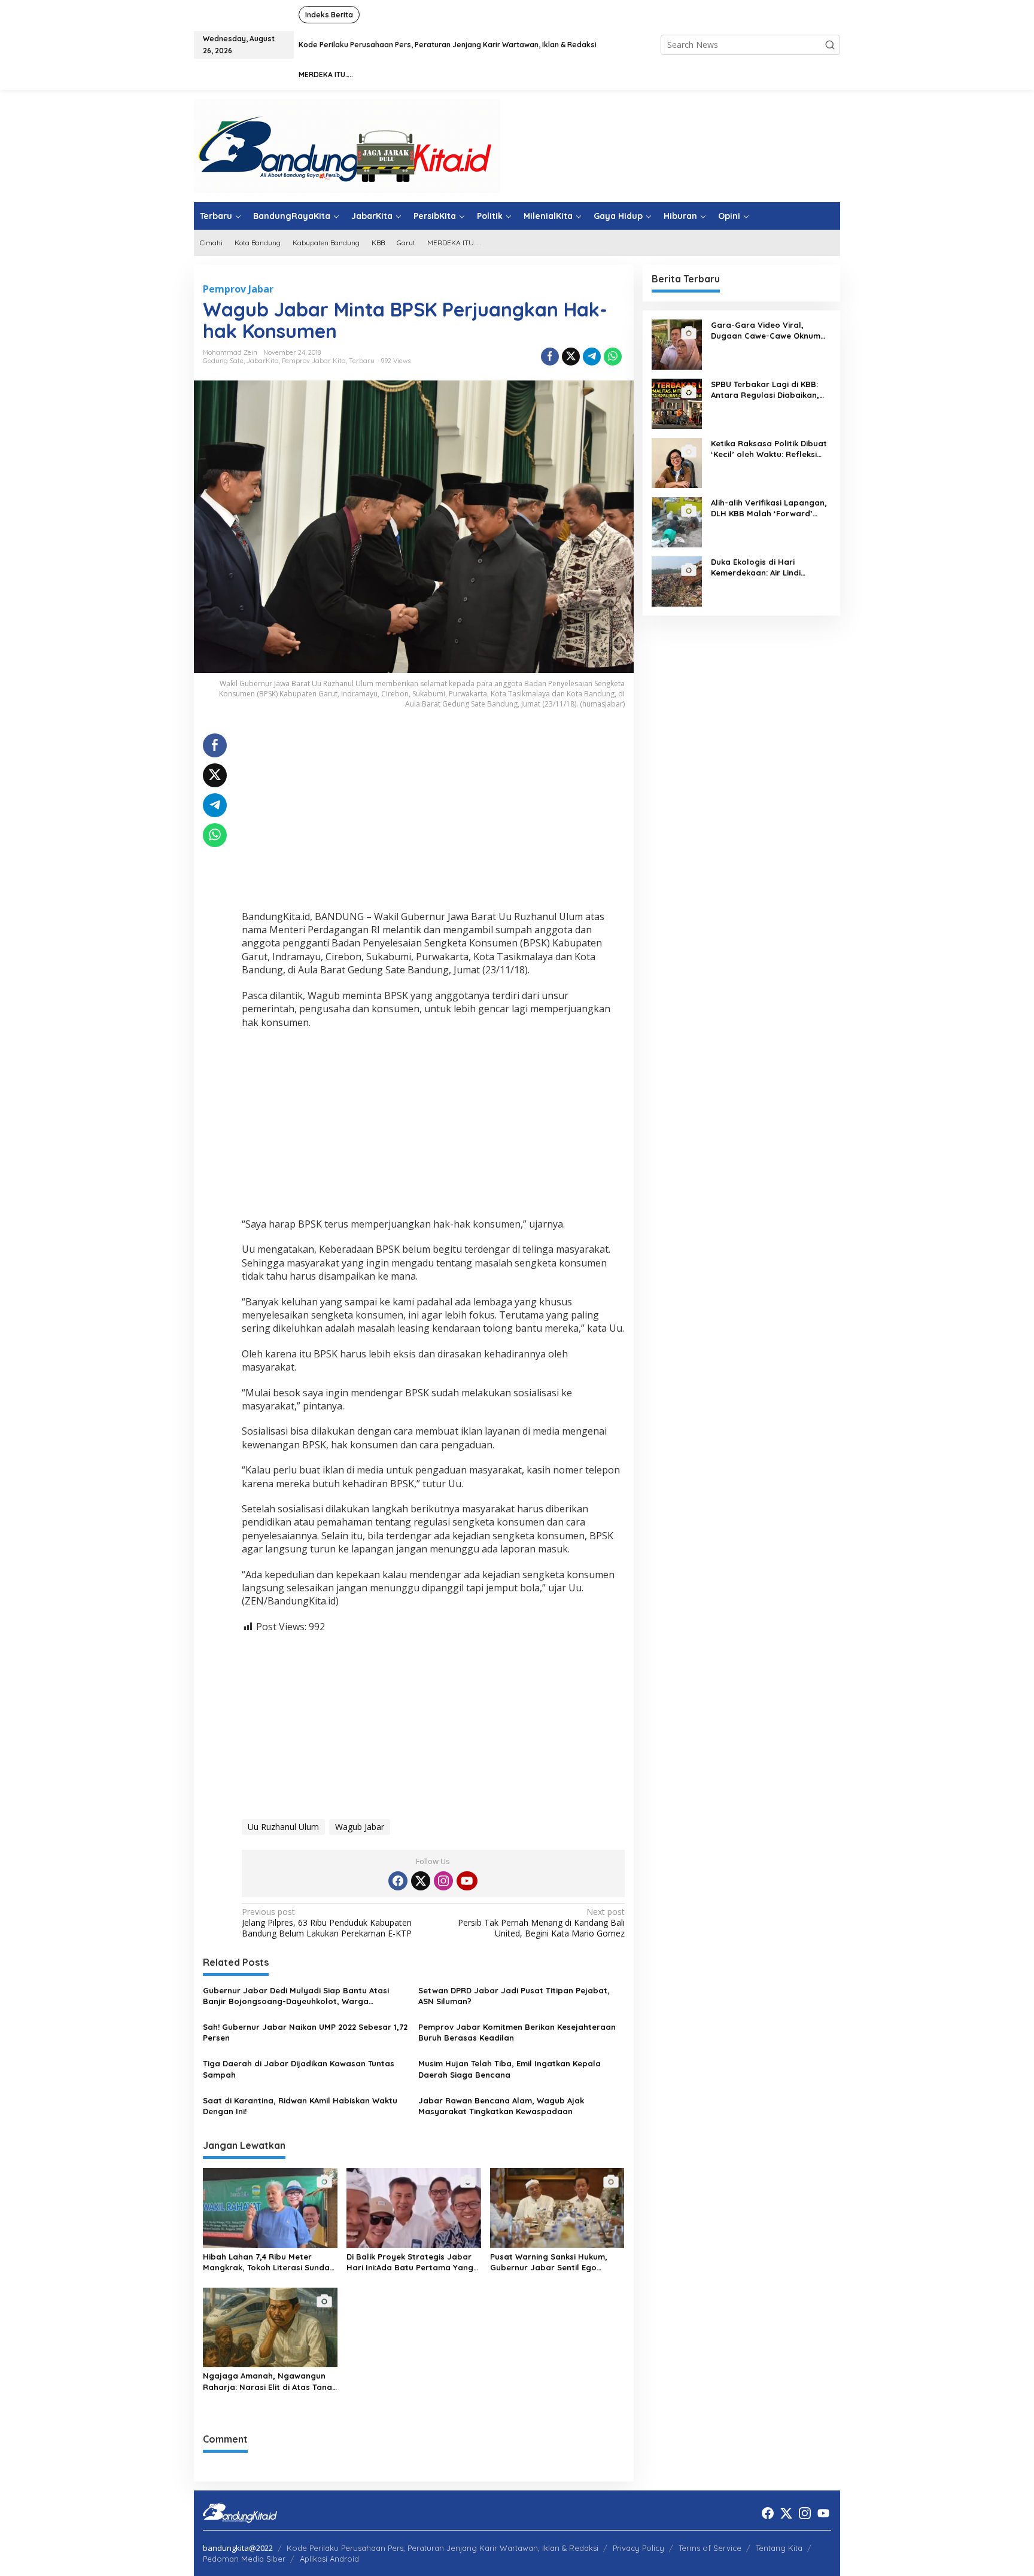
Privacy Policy (638, 2548)
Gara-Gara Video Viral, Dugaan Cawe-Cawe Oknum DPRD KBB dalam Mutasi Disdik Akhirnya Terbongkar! (766, 331)
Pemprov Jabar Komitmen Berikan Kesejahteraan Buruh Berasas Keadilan (517, 2032)
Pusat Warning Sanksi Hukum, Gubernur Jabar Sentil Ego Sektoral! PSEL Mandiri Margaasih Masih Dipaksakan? (556, 2262)
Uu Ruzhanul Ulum (283, 1827)
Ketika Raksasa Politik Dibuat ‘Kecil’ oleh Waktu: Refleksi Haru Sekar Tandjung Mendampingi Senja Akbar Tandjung (769, 449)
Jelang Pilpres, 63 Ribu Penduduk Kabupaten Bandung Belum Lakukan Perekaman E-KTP (327, 1923)
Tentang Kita (779, 2548)
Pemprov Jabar (238, 289)
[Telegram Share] (592, 357)
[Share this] (550, 357)
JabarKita (263, 361)
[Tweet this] (571, 357)
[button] (830, 45)
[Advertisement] (433, 817)
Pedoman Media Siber (244, 2559)
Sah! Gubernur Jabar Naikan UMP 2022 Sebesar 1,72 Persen (305, 2032)
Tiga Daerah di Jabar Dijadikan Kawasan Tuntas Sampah (299, 2069)
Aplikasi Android (329, 2559)
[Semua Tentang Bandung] (347, 145)
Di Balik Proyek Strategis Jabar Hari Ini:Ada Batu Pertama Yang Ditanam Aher (410, 2262)
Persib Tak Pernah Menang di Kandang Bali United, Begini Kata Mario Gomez (541, 1923)
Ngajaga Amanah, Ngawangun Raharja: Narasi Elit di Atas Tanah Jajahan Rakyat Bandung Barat (270, 2381)
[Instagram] (443, 1881)
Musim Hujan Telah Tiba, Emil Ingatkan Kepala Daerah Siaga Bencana (510, 2069)
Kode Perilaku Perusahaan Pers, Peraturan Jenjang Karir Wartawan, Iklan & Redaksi (443, 2548)
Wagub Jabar (360, 1827)
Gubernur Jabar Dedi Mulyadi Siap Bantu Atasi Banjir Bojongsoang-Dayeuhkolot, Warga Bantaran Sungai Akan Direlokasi (296, 1996)
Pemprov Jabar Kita (314, 361)
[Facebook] (398, 1881)
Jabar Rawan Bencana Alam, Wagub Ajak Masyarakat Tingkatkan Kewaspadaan (501, 2106)
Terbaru (362, 361)
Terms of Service (710, 2548)
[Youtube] (467, 1881)
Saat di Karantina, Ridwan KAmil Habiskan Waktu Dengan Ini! (300, 2106)
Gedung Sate (223, 361)
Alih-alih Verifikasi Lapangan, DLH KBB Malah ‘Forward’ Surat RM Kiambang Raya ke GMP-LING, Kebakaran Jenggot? (769, 508)
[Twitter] (421, 1881)
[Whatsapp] (613, 357)
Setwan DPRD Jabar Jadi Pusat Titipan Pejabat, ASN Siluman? (514, 1996)
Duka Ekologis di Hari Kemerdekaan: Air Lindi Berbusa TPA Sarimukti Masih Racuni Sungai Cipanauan (768, 567)
